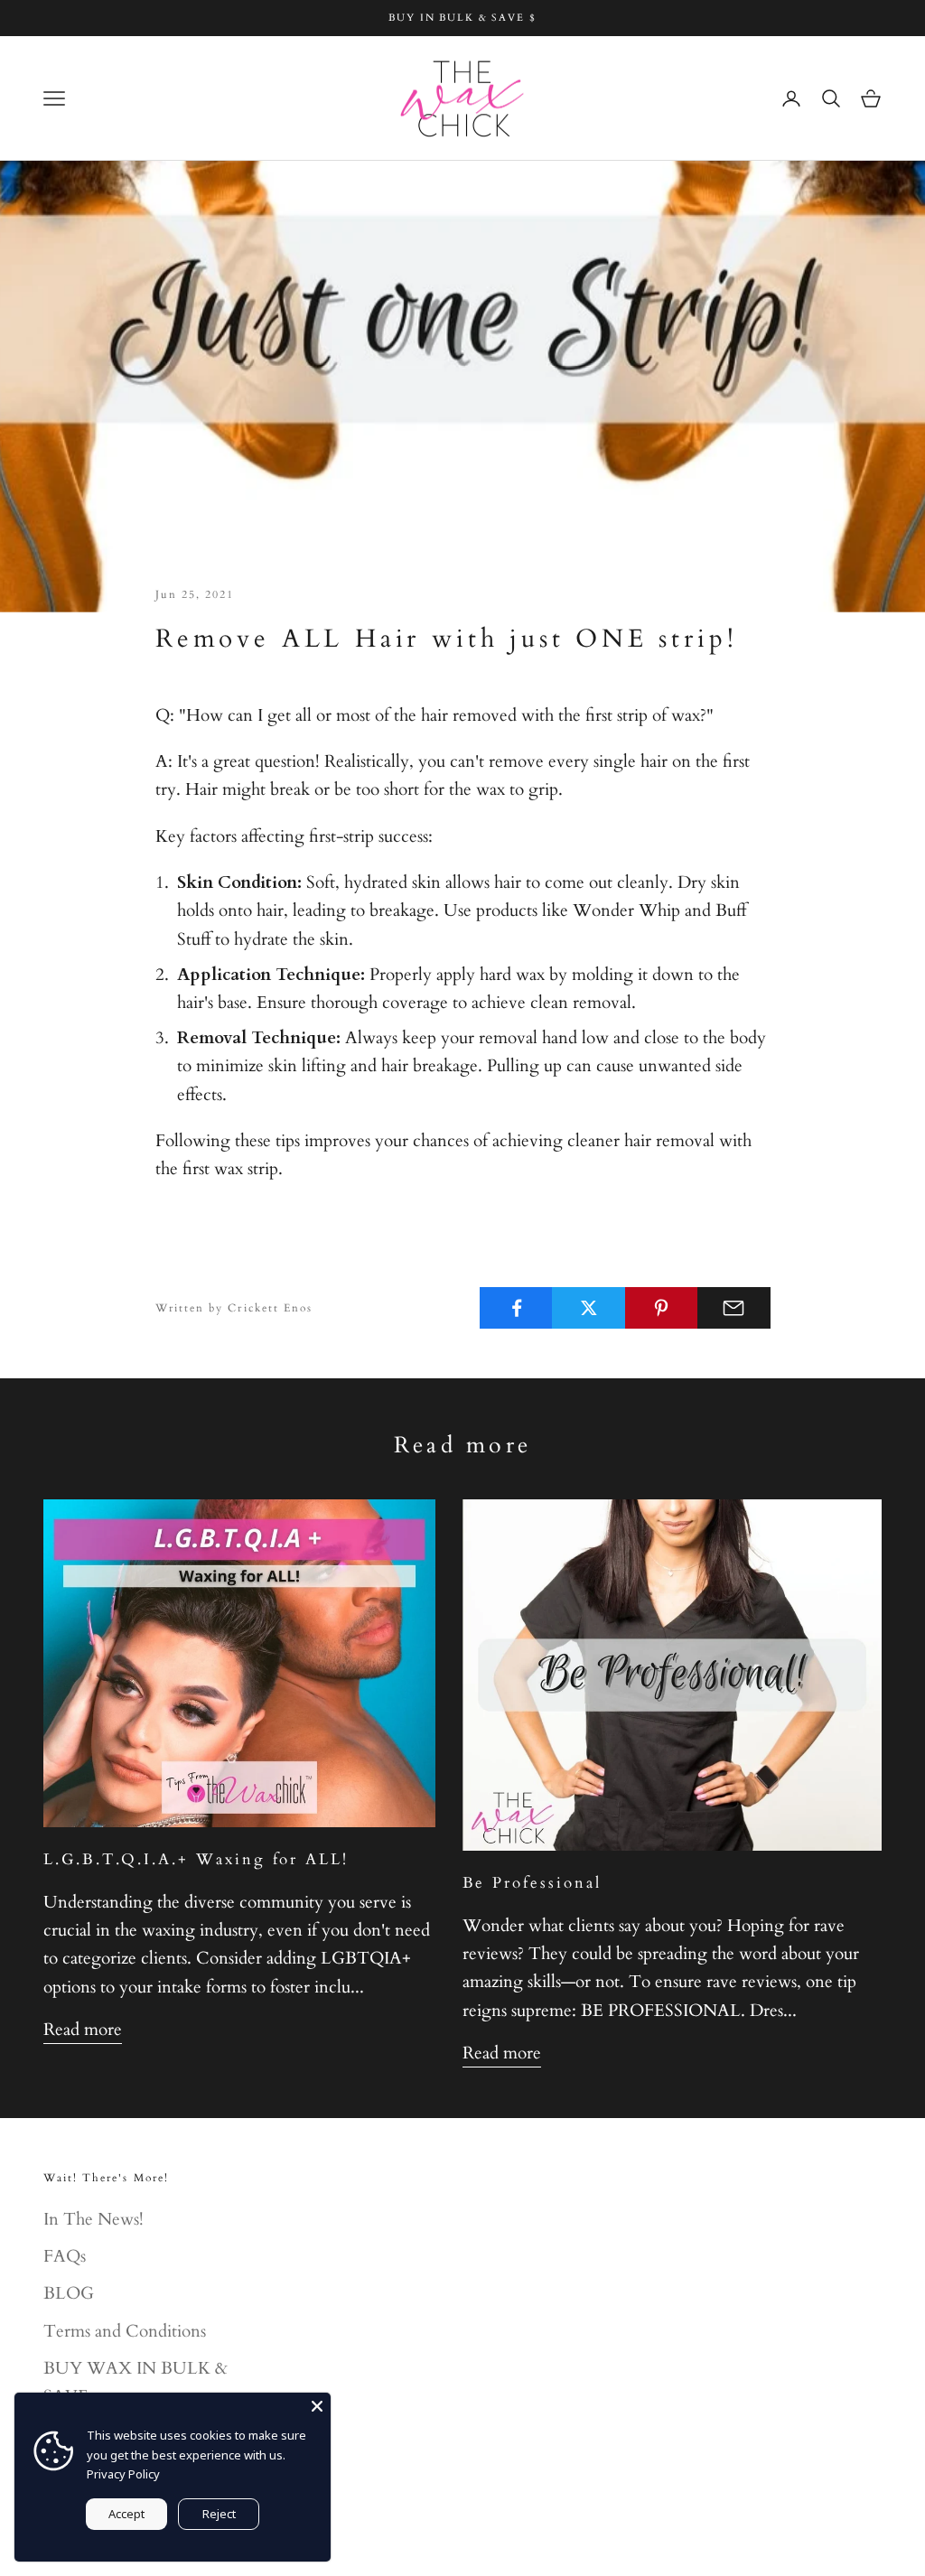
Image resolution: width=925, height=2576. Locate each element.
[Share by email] (734, 1308)
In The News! (93, 2219)
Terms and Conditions (125, 2331)
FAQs (65, 2256)
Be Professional (532, 1883)
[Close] (317, 2406)
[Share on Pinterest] (662, 1308)
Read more (83, 2030)
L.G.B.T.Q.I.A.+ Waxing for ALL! (196, 1859)
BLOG (69, 2293)
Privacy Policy (123, 2474)
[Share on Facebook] (516, 1308)
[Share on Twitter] (589, 1308)
